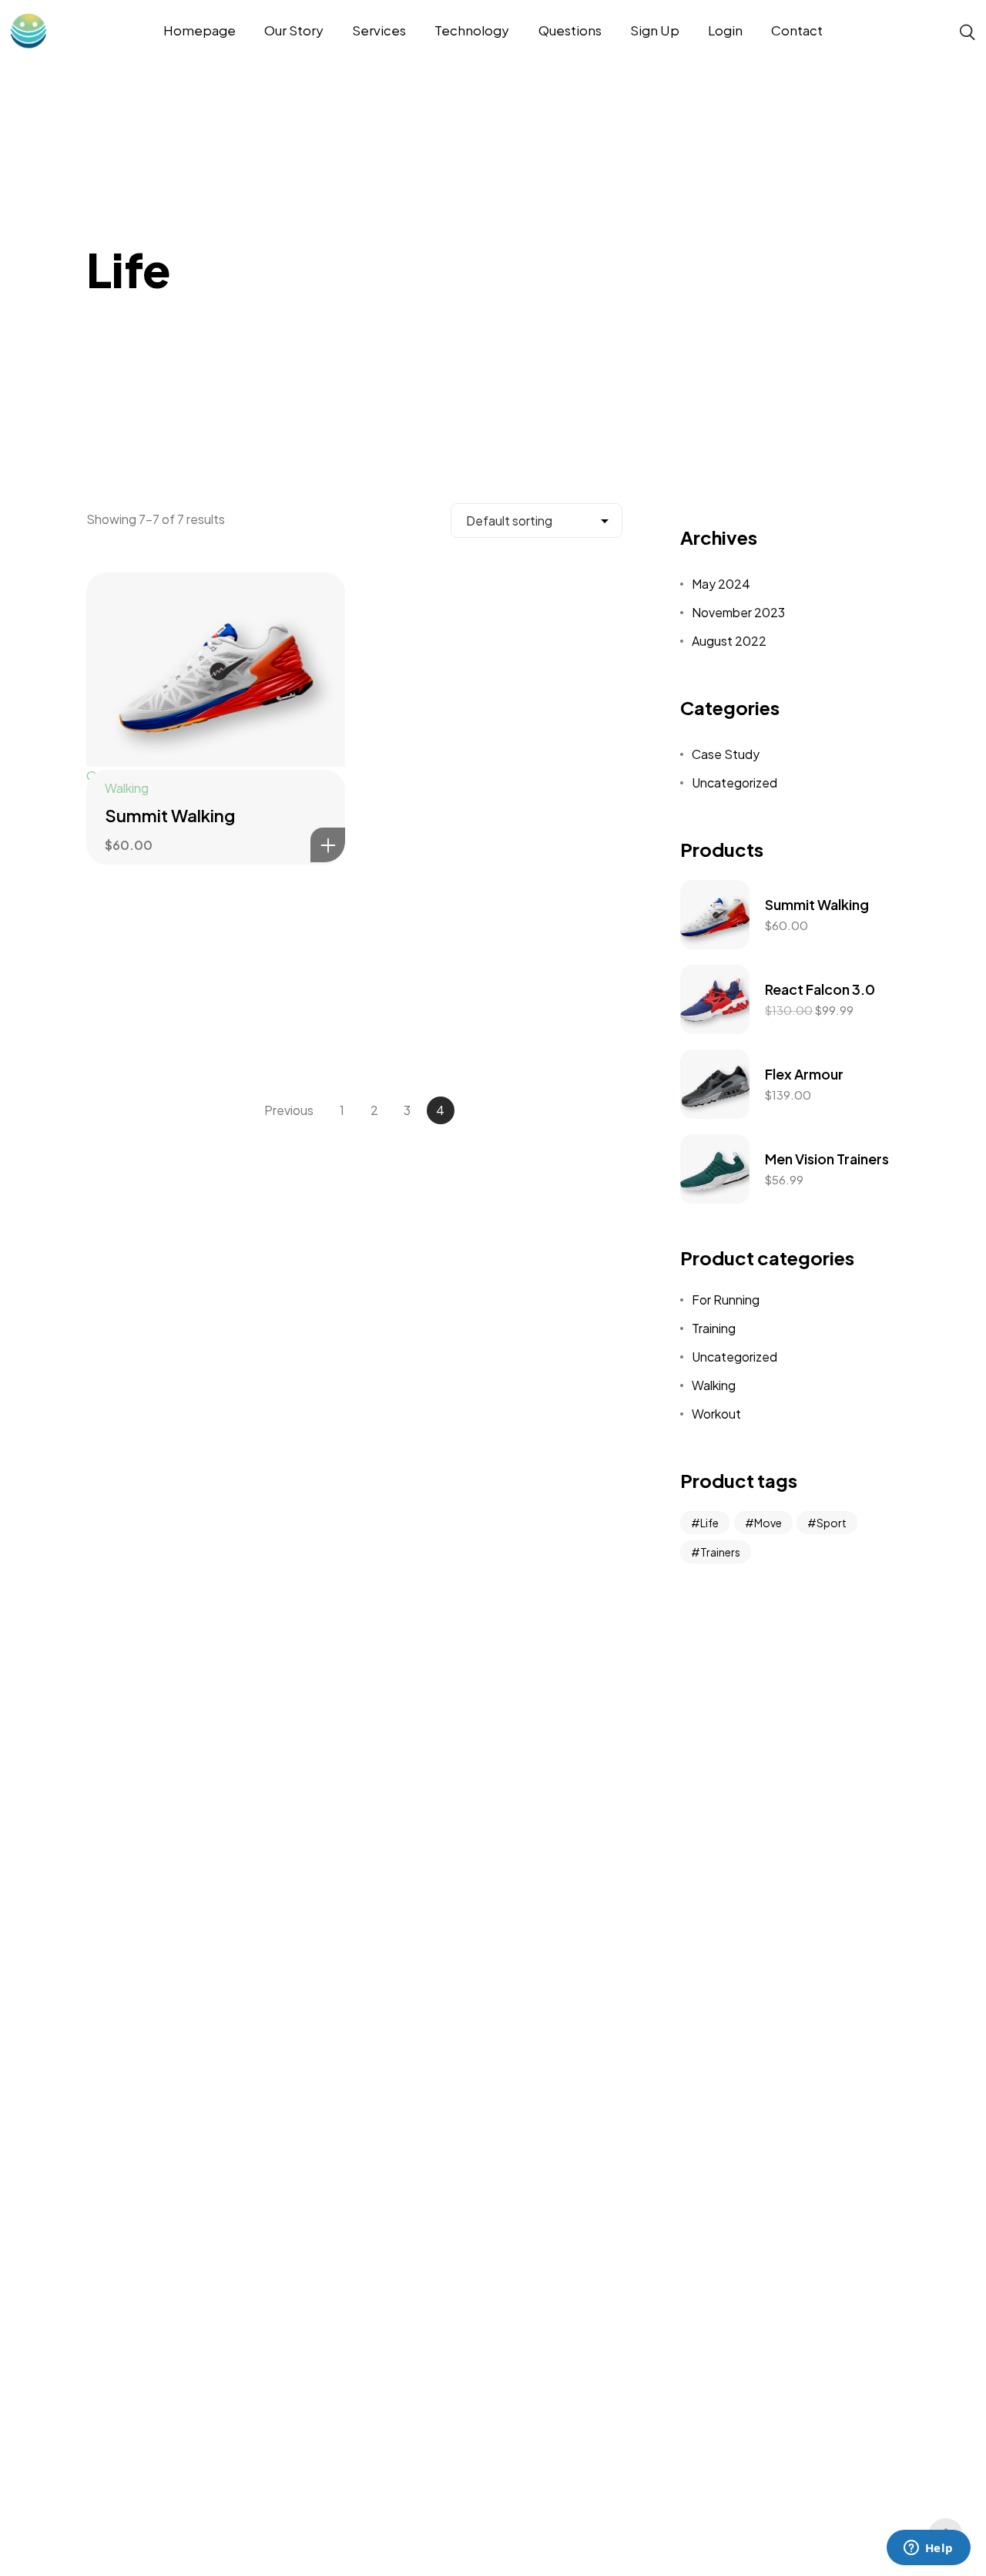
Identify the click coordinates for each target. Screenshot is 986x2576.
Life (709, 1523)
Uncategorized (734, 783)
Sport (832, 1523)
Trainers (720, 1552)
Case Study (726, 754)
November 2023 (738, 612)
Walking (127, 788)
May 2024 (721, 584)
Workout (716, 1414)
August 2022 (729, 641)
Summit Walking (170, 815)
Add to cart (328, 845)
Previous (289, 1110)
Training (714, 1328)
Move (768, 1523)
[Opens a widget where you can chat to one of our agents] (928, 2549)
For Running (726, 1300)
